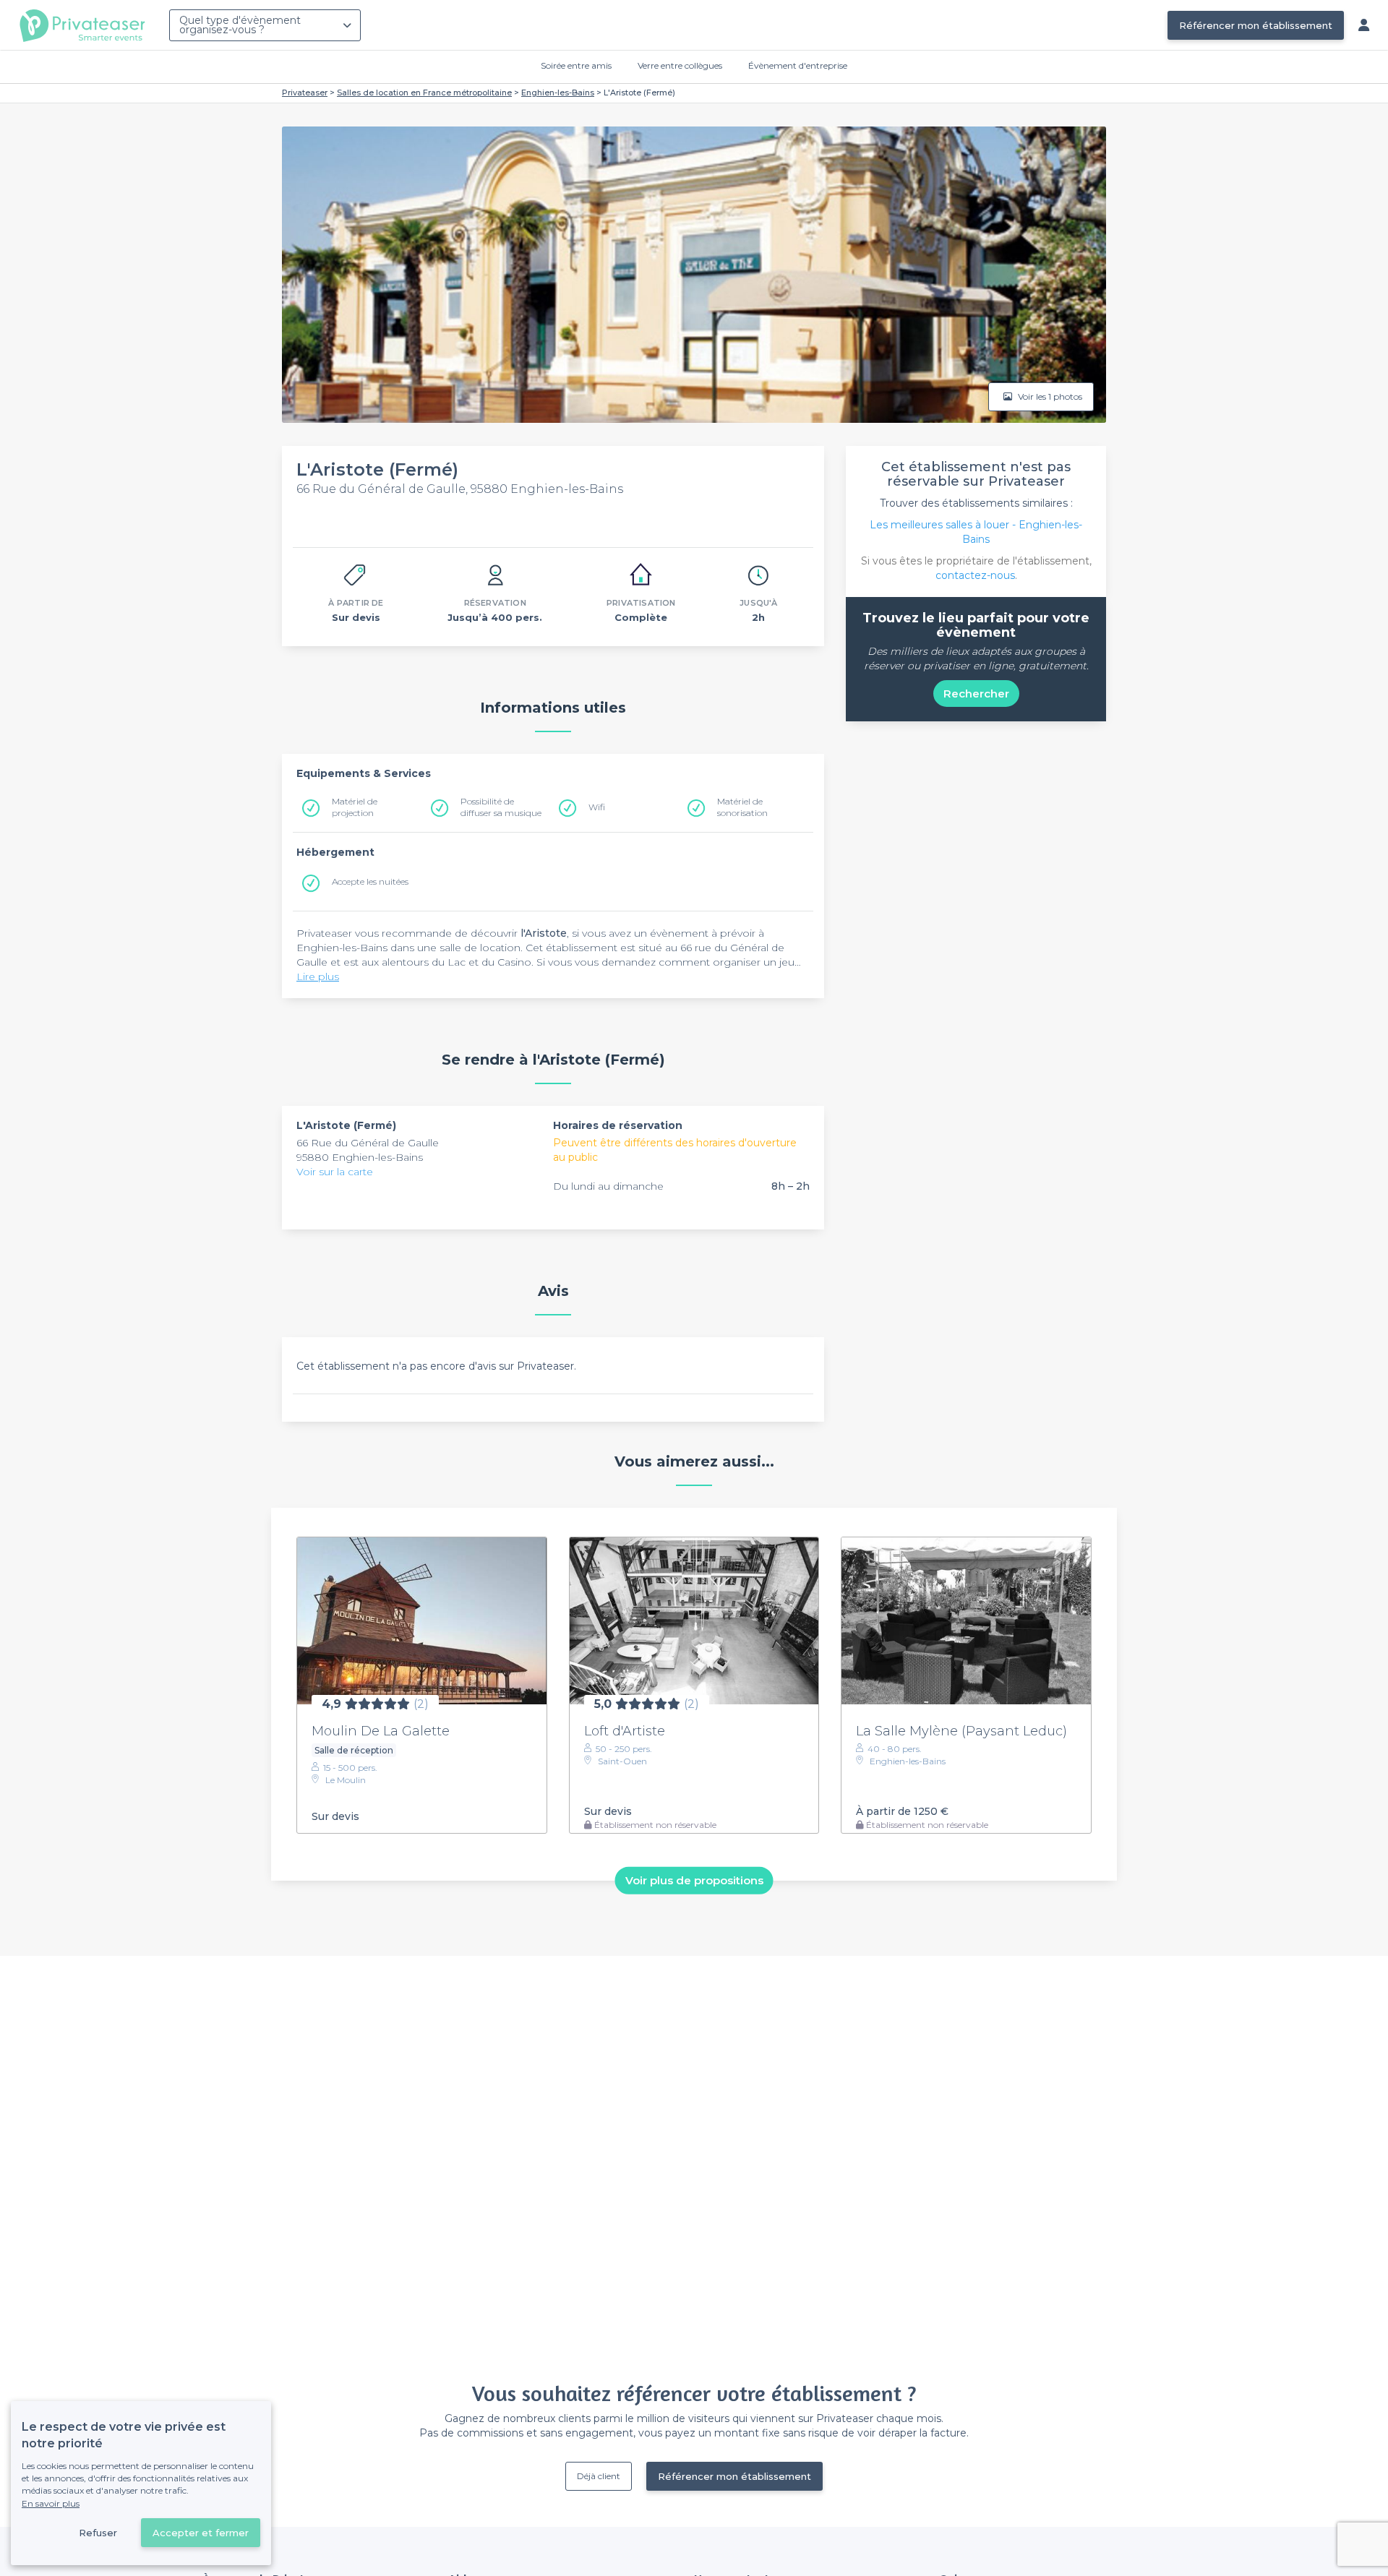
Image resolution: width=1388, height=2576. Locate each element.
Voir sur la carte (335, 1172)
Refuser (98, 2533)
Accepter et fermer (201, 2533)
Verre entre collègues (680, 65)
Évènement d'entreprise (798, 65)
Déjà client (599, 2476)
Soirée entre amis (576, 65)
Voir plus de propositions (694, 1880)
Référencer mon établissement (1256, 25)
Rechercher (976, 694)
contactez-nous (975, 575)
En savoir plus (51, 2503)
